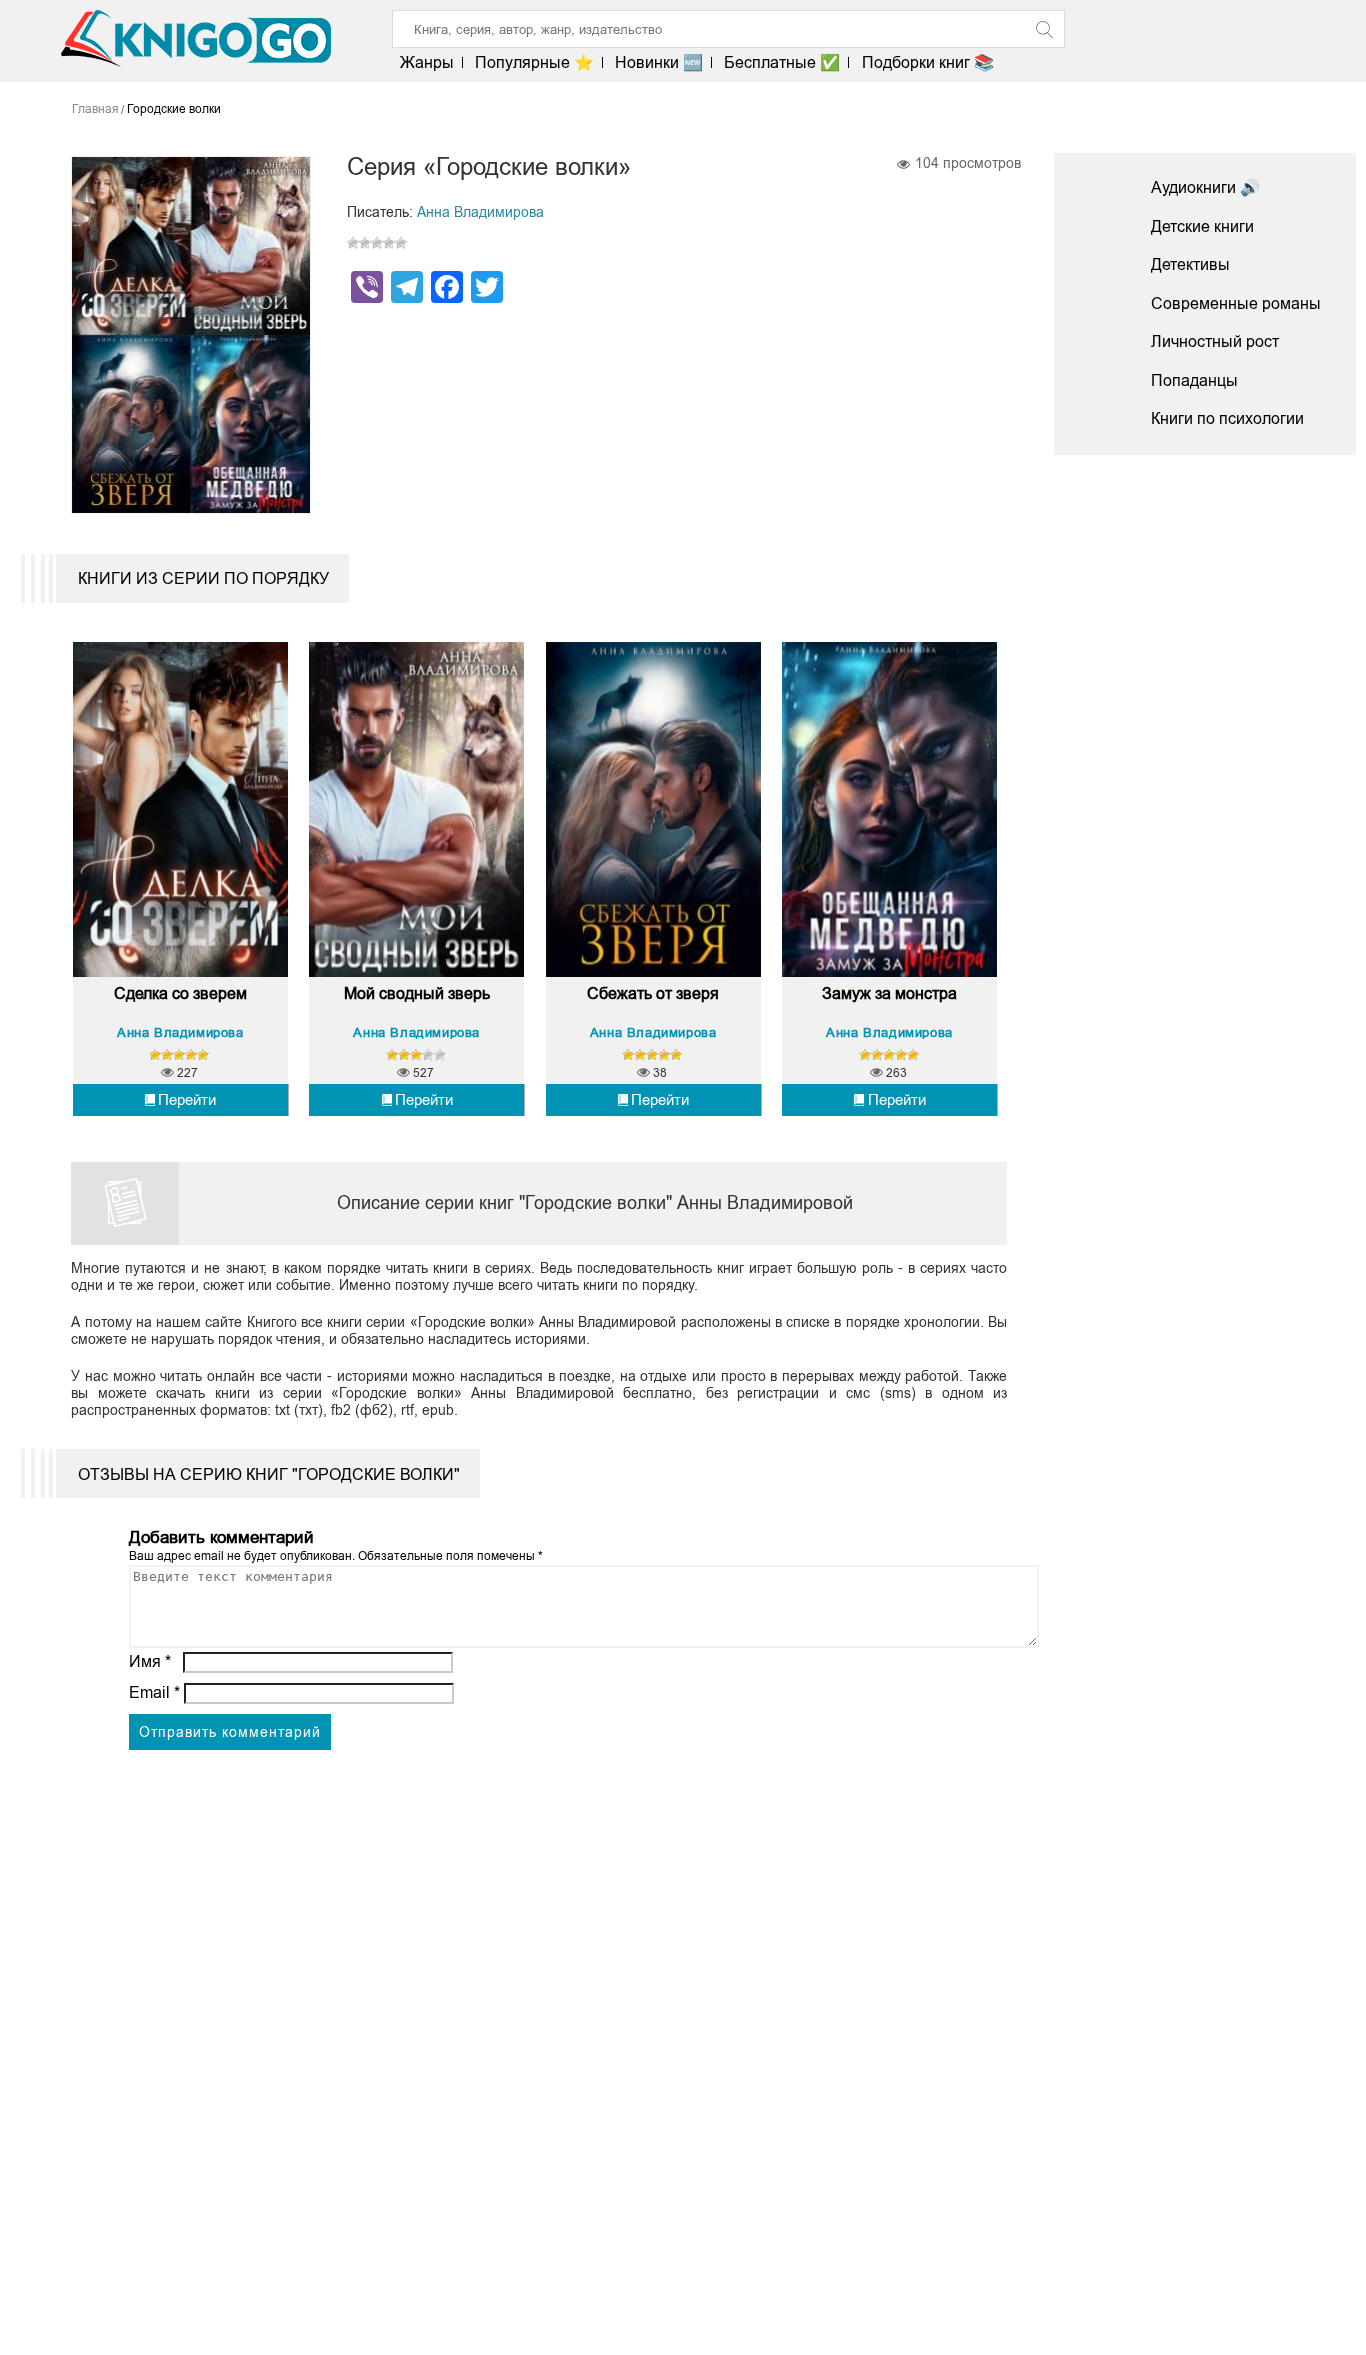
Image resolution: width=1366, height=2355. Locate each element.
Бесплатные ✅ (782, 62)
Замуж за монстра (889, 993)
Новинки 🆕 (659, 62)
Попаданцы (1194, 380)
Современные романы (1236, 303)
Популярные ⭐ (534, 62)
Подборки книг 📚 (927, 62)
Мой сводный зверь (417, 993)
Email (154, 1692)
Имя (150, 1661)
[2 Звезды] (365, 243)
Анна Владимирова (480, 212)
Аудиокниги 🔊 (1205, 187)
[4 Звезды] (389, 243)
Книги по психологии (1227, 418)
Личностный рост (1215, 341)
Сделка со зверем (180, 993)
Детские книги (1202, 226)
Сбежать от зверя (653, 993)
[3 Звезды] (377, 243)
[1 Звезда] (353, 243)
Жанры (427, 62)
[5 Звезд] (401, 243)
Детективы (1190, 264)
